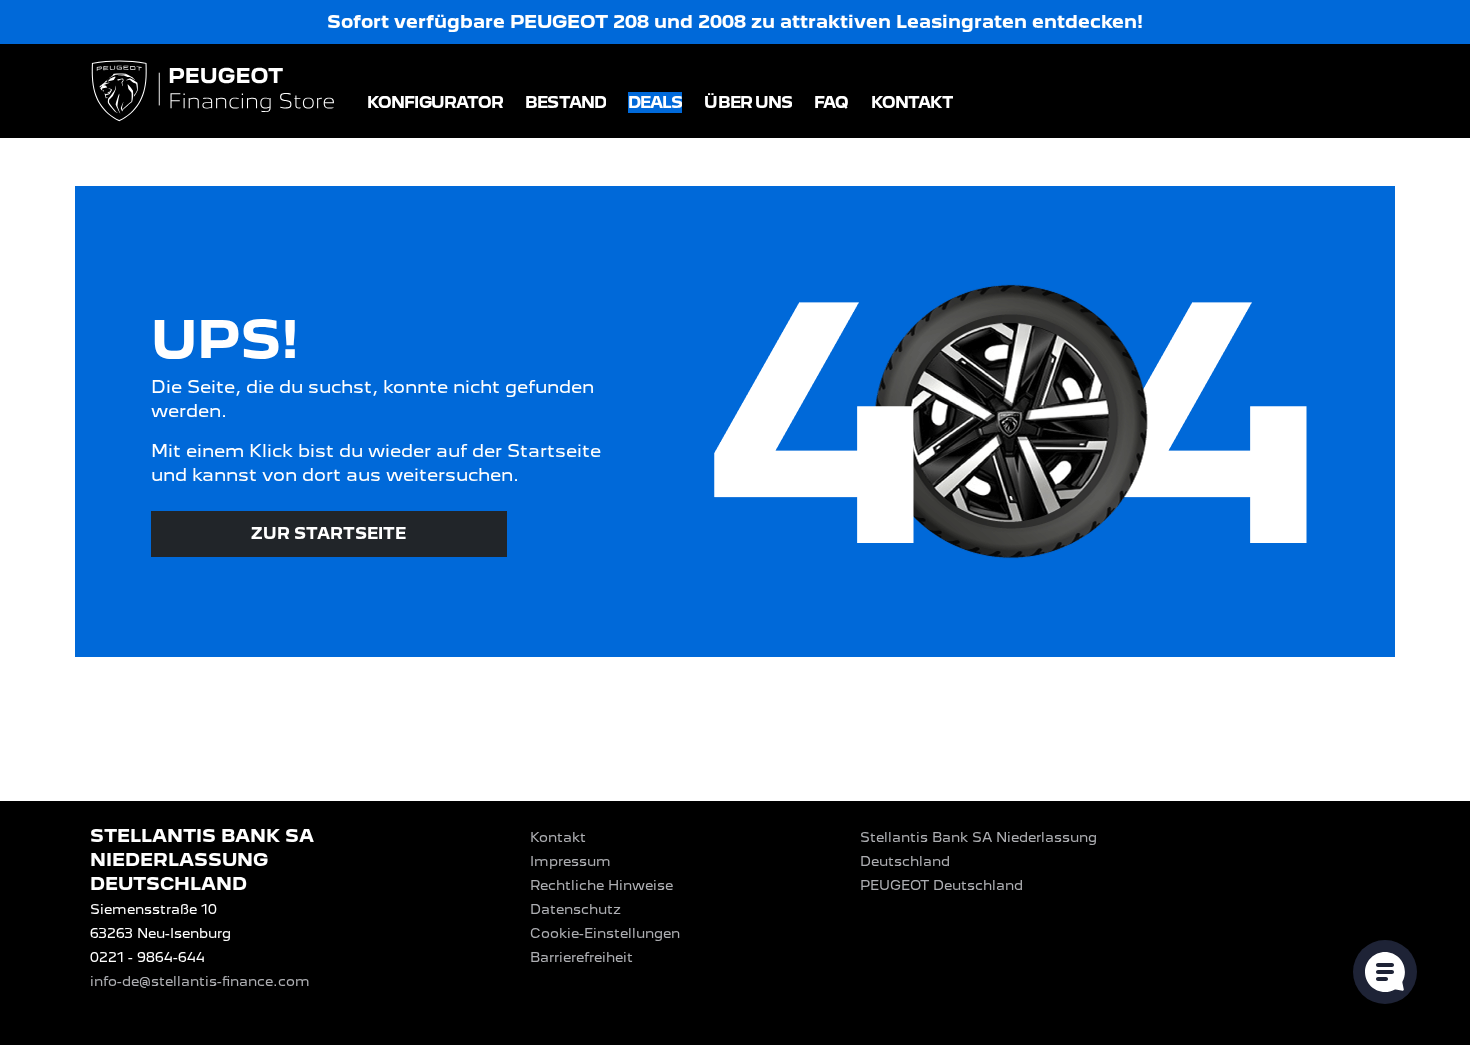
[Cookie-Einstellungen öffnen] (1385, 972)
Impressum (570, 861)
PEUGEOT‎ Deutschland (941, 885)
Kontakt (912, 102)
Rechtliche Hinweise (601, 885)
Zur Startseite (328, 533)
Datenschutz (575, 909)
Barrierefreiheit (581, 957)
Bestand (565, 102)
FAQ (831, 102)
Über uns (748, 102)
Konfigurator (435, 102)
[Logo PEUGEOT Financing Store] (215, 92)
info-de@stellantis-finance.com (200, 981)
